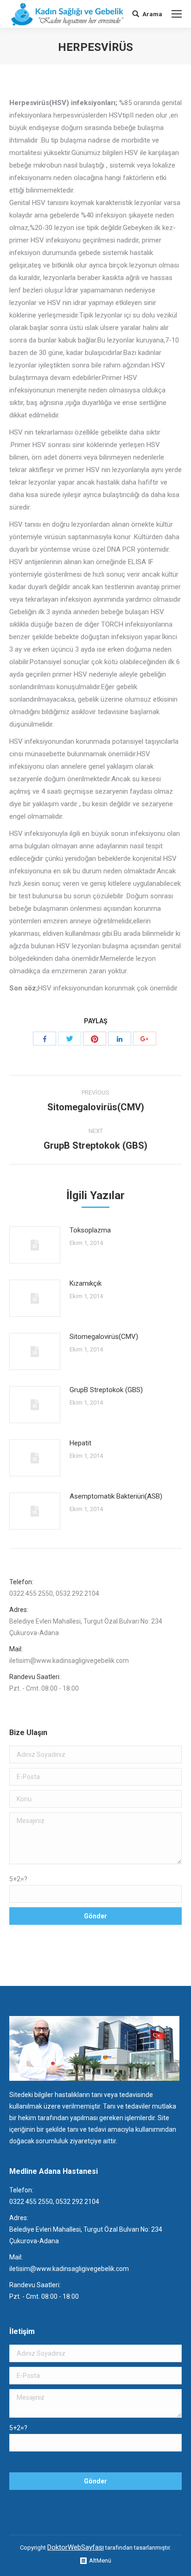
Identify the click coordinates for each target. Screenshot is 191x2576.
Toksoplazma (90, 1230)
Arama (152, 14)
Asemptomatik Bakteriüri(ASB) (116, 1496)
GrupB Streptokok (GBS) (106, 1390)
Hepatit (80, 1443)
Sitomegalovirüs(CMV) (104, 1337)
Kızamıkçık (86, 1283)
